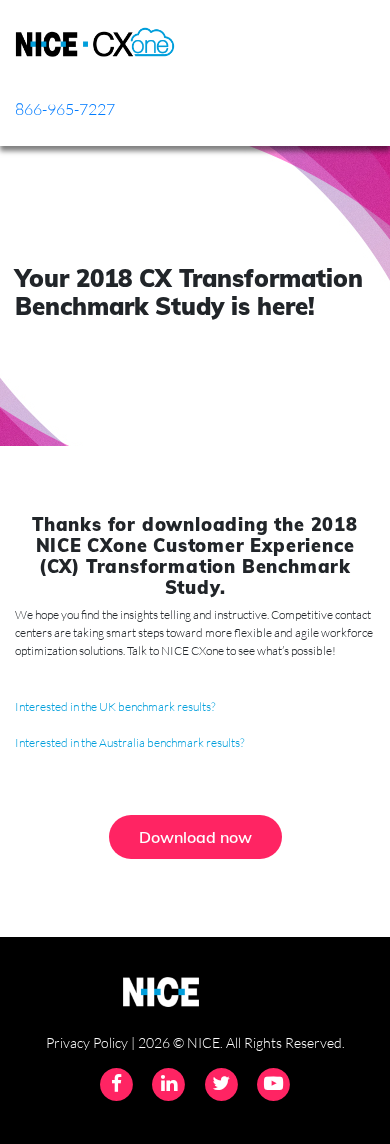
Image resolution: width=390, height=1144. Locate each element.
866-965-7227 (65, 109)
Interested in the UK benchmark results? (115, 706)
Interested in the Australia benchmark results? (129, 742)
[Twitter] (223, 1082)
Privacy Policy (87, 1042)
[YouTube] (273, 1082)
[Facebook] (118, 1082)
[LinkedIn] (171, 1082)
